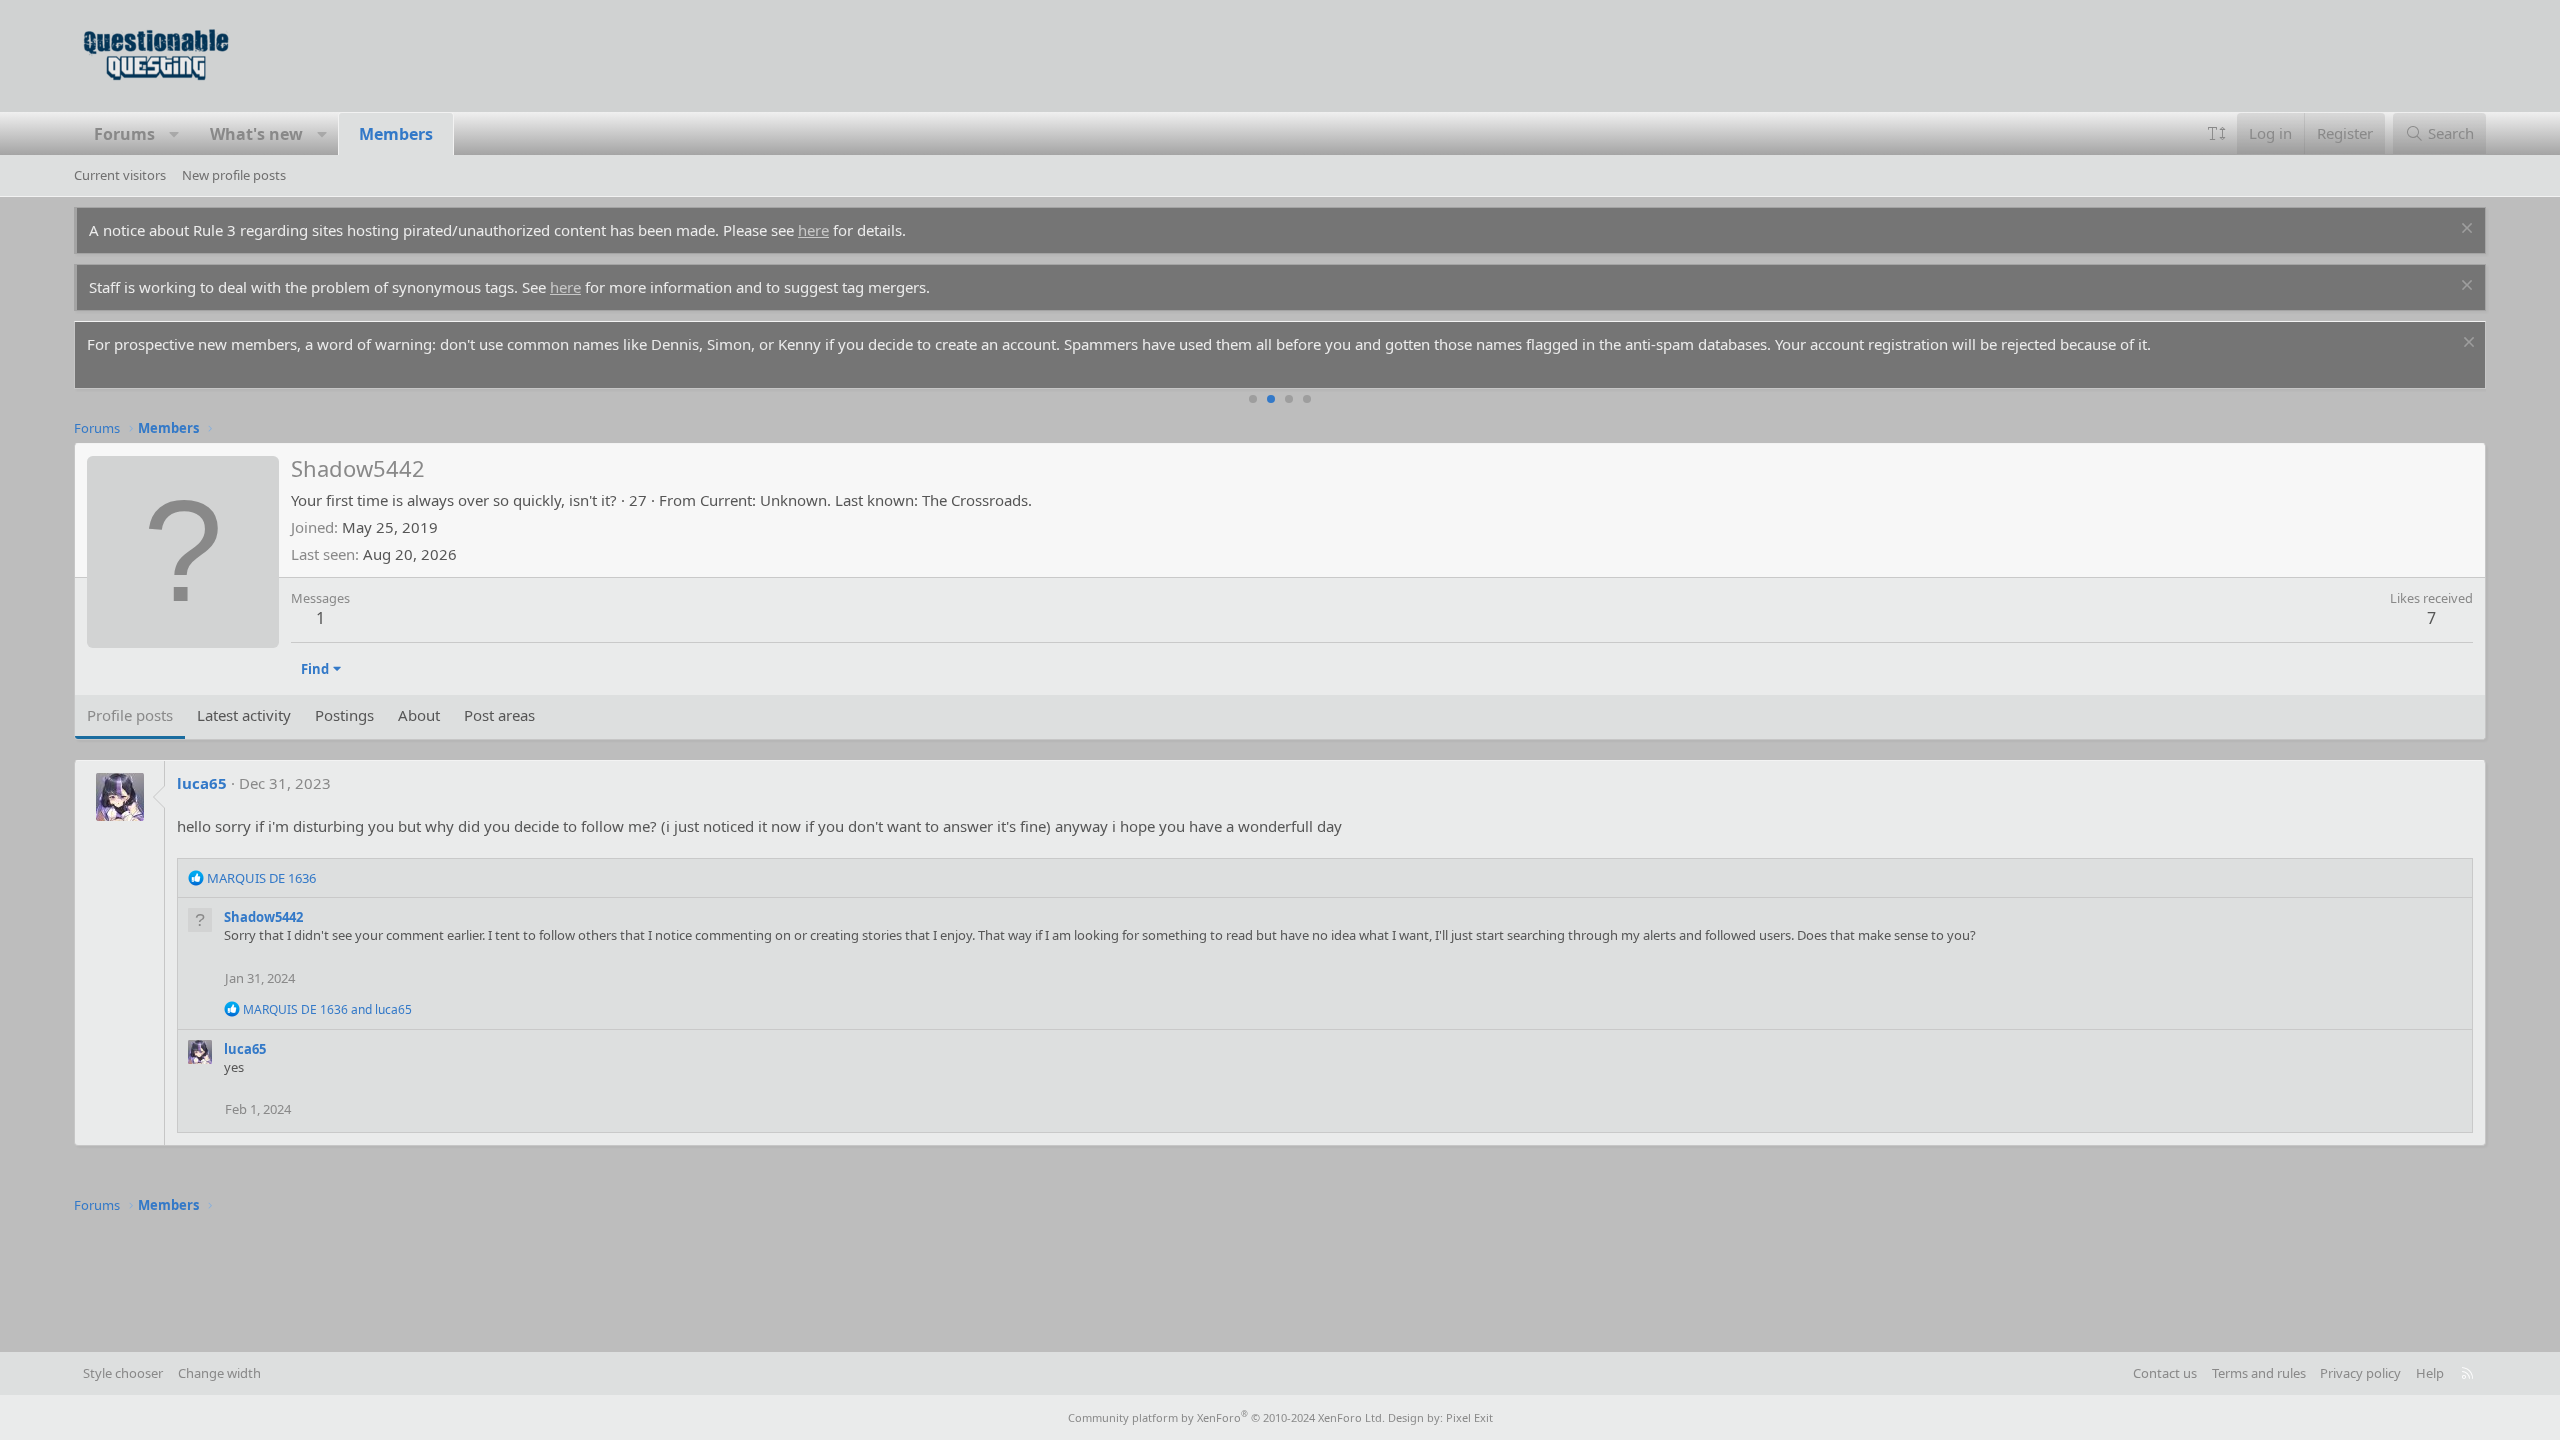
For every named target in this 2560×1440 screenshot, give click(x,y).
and (327, 1009)
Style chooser (123, 1373)
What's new (256, 134)
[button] (174, 134)
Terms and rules (2259, 1373)
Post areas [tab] (499, 715)
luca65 (202, 783)
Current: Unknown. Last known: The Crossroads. (866, 500)
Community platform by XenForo (1226, 1417)
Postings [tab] (344, 715)
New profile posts (234, 175)
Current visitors (120, 175)
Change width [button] (219, 1373)
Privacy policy (2360, 1373)
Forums (124, 134)
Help (2430, 1373)
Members (396, 134)
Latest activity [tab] (244, 715)
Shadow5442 (263, 917)
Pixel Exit (1469, 1417)
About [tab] (419, 715)
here (813, 230)
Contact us (2165, 1373)
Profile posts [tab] (130, 715)
